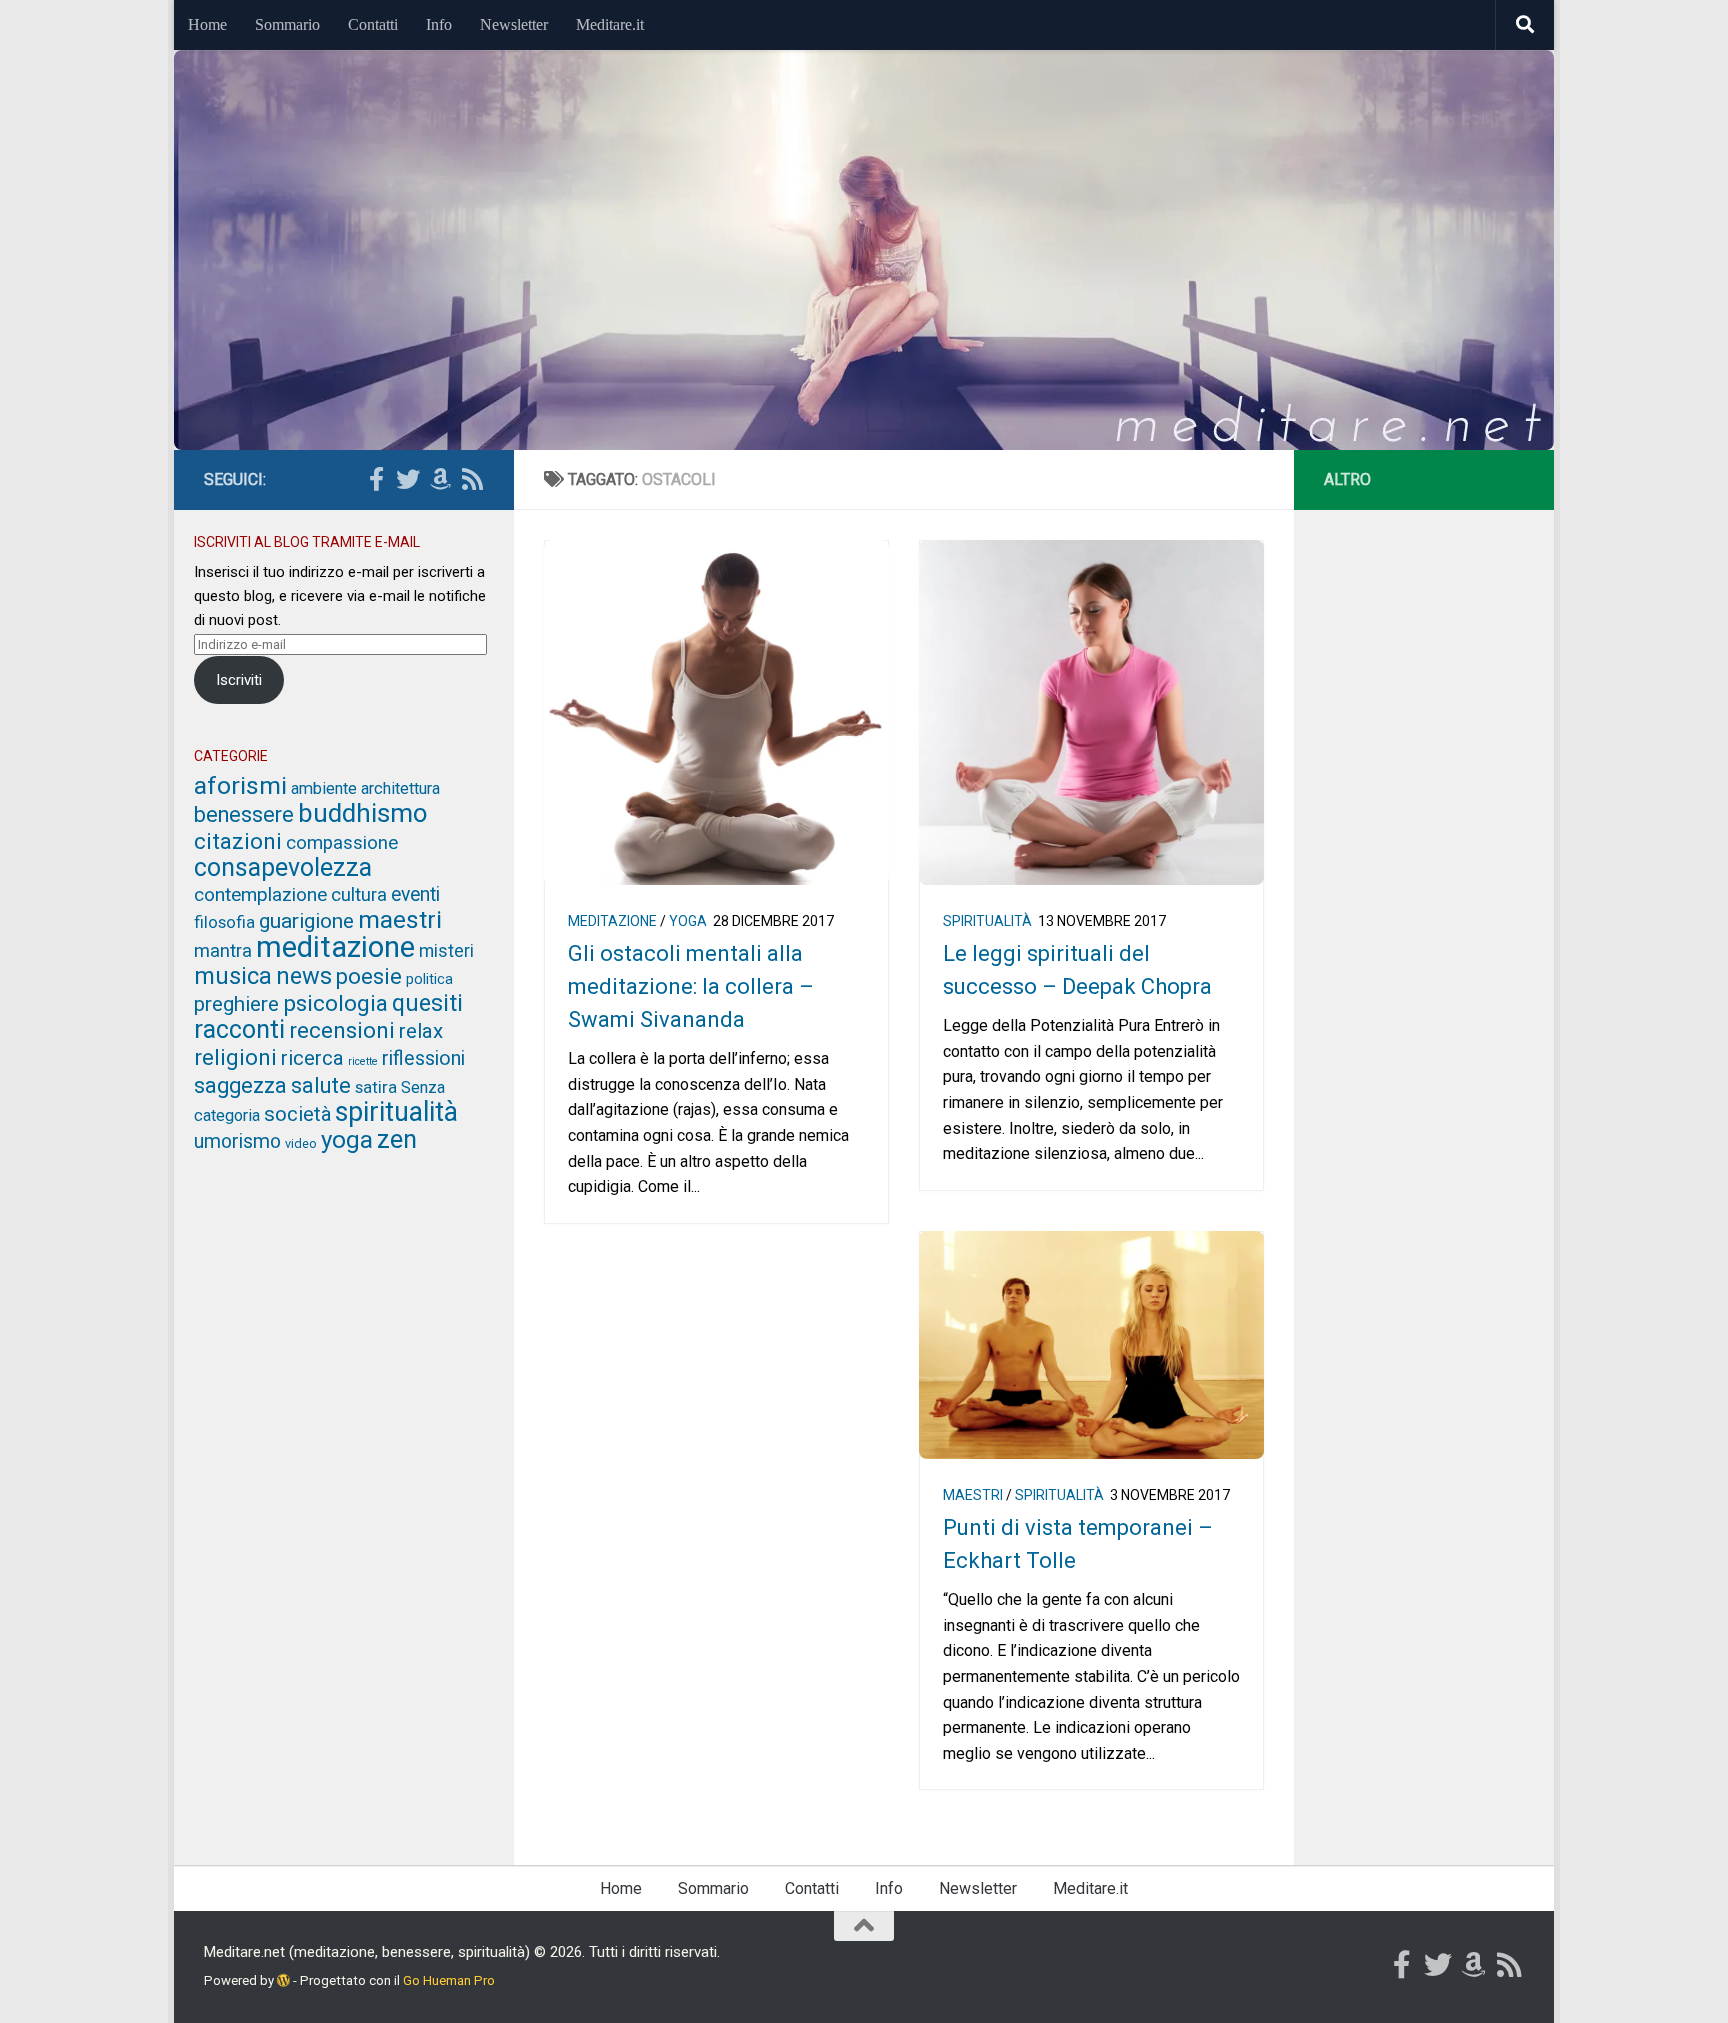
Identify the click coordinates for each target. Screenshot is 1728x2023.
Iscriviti (239, 680)
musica (233, 976)
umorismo (237, 1141)
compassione (342, 843)
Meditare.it (610, 24)
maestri (973, 1495)
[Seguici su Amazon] (440, 479)
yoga (688, 921)
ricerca (312, 1058)
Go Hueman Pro (449, 1980)
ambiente (324, 788)
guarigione (306, 921)
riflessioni (423, 1058)
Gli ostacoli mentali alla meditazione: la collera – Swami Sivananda (691, 986)
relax (421, 1031)
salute (321, 1085)
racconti (239, 1029)
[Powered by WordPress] (283, 1980)
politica (429, 979)
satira (376, 1087)
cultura (359, 895)
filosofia (224, 922)
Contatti (373, 24)
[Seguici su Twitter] (408, 479)
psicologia (335, 1003)
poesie (369, 976)
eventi (415, 894)
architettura (400, 788)
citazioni (238, 841)
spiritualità (987, 921)
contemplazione (260, 894)
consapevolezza (283, 867)
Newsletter (514, 24)
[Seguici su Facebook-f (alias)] (376, 479)
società (297, 1114)
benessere (244, 814)
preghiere (236, 1004)
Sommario (287, 24)
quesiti (427, 1003)
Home (207, 24)
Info (439, 24)
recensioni (342, 1030)
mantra (223, 951)
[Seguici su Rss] (472, 479)
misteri (446, 951)
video (301, 1143)
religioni (235, 1057)
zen (397, 1139)
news (304, 976)
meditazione (612, 921)
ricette (363, 1061)
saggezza (240, 1085)
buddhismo (363, 813)
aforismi (240, 785)
